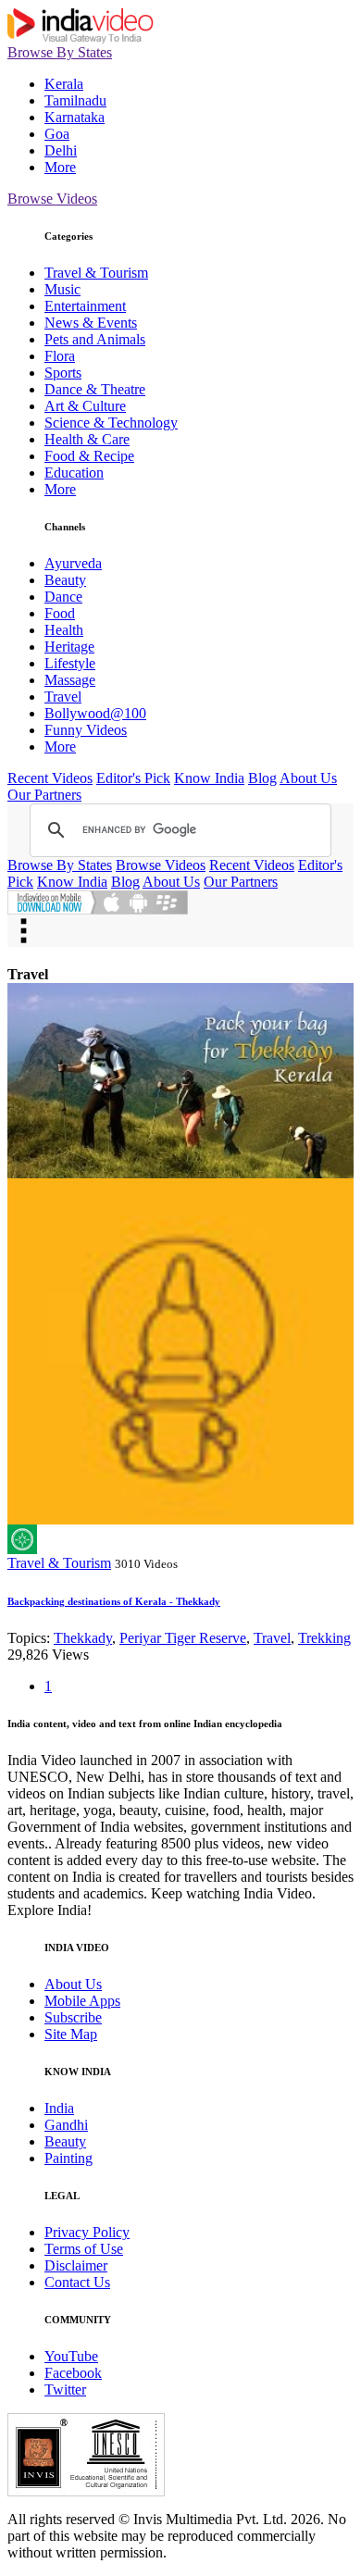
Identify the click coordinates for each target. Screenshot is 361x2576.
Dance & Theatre (95, 389)
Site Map (71, 2034)
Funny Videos (86, 730)
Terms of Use (84, 2249)
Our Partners (44, 795)
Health (64, 630)
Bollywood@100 (95, 713)
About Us (308, 778)
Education (74, 473)
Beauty (65, 580)
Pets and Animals (95, 339)
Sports (63, 373)
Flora (60, 356)
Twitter (65, 2389)
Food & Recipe (89, 456)
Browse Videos (52, 199)
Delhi (61, 150)
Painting (68, 2158)
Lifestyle (70, 663)
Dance (63, 597)
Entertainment (85, 306)
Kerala (64, 84)
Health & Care (87, 439)
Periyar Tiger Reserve (183, 1638)
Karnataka (75, 117)
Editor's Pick (133, 778)
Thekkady (83, 1638)
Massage (70, 680)
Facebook (73, 2373)
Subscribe (73, 2017)
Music (62, 289)
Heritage (69, 647)
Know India (209, 778)
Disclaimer (76, 2265)
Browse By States (60, 52)
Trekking (324, 1638)
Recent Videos (50, 778)
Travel (63, 697)
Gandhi (66, 2125)
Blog (262, 778)
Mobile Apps (82, 2001)
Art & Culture (85, 406)
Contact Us (77, 2282)
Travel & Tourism (96, 273)
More (60, 167)
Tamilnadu (75, 100)
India (59, 2108)
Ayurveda (73, 563)
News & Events (91, 323)
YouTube (71, 2356)
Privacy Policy (87, 2232)
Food (60, 613)
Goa (57, 134)
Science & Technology (111, 423)
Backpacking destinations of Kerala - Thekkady (114, 1601)
